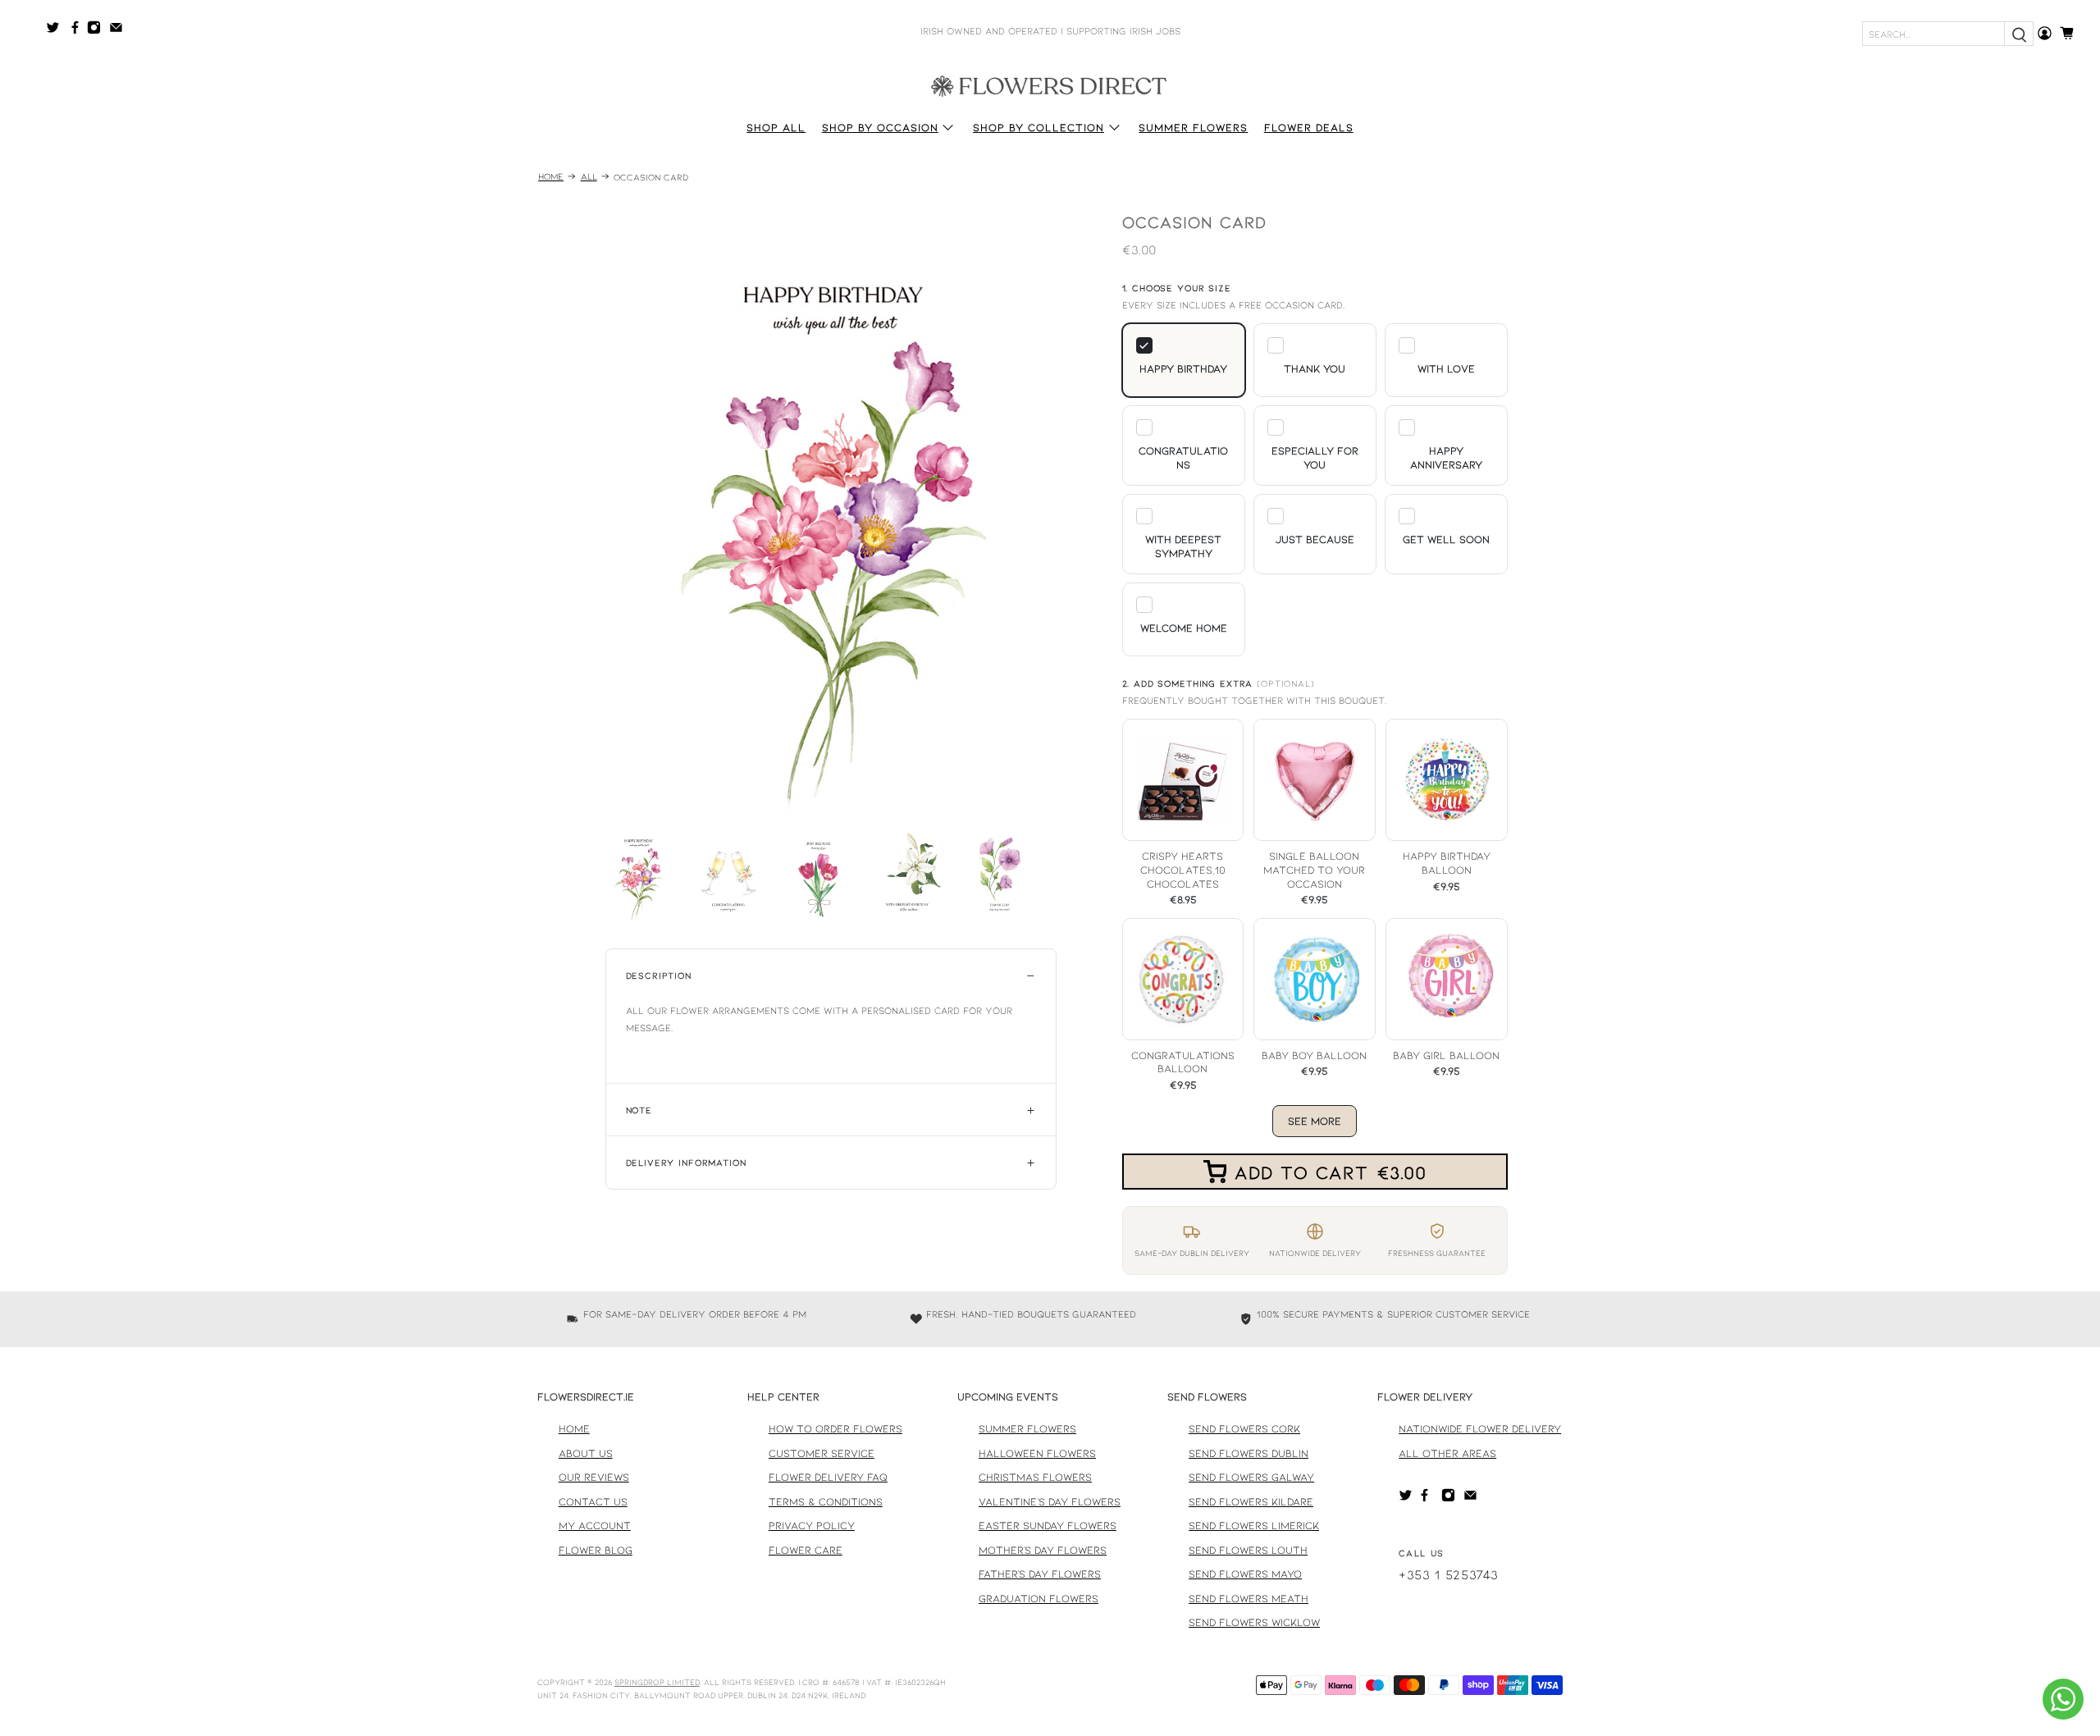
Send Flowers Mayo (1245, 1574)
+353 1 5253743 (1449, 1574)
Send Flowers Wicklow (1254, 1622)
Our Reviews (594, 1477)
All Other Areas (1447, 1453)
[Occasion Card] (831, 512)
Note (639, 1110)
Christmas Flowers (1035, 1477)
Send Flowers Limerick (1254, 1525)
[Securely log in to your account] (2045, 33)
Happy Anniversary (1446, 457)
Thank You (1315, 368)
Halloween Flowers (1037, 1453)
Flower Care (806, 1550)
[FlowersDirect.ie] (1050, 85)
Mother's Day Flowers (1043, 1550)
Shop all (776, 127)
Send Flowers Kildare (1251, 1501)
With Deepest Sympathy (1183, 546)
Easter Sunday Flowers (1048, 1525)
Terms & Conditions (826, 1501)
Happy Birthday (1183, 368)
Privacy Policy (812, 1525)
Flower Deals (1309, 127)
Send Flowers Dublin (1249, 1453)
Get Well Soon (1446, 539)
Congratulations (1183, 457)
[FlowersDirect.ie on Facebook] (78, 30)
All (589, 177)
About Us (586, 1453)
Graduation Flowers (1039, 1598)
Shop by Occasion (880, 127)
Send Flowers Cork (1244, 1428)
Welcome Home (1184, 628)
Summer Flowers (1193, 127)
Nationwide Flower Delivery (1480, 1428)
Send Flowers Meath (1249, 1598)
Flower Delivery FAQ (828, 1477)
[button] (1184, 360)
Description (659, 975)
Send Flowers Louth (1248, 1550)
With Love (1446, 368)
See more (1315, 1121)
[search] (2019, 34)
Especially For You (1315, 457)
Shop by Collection (1039, 127)
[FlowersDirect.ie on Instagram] (98, 30)
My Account (595, 1525)
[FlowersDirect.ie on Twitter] (57, 30)
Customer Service (822, 1453)
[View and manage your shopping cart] (2072, 33)
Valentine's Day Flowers (1050, 1501)
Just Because (1315, 539)
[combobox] (1933, 34)
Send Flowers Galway (1251, 1477)
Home (551, 177)
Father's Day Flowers (1040, 1574)
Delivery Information (686, 1162)
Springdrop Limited (657, 1682)
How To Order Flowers (835, 1428)
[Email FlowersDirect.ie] (120, 30)
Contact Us (593, 1501)
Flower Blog (596, 1550)
